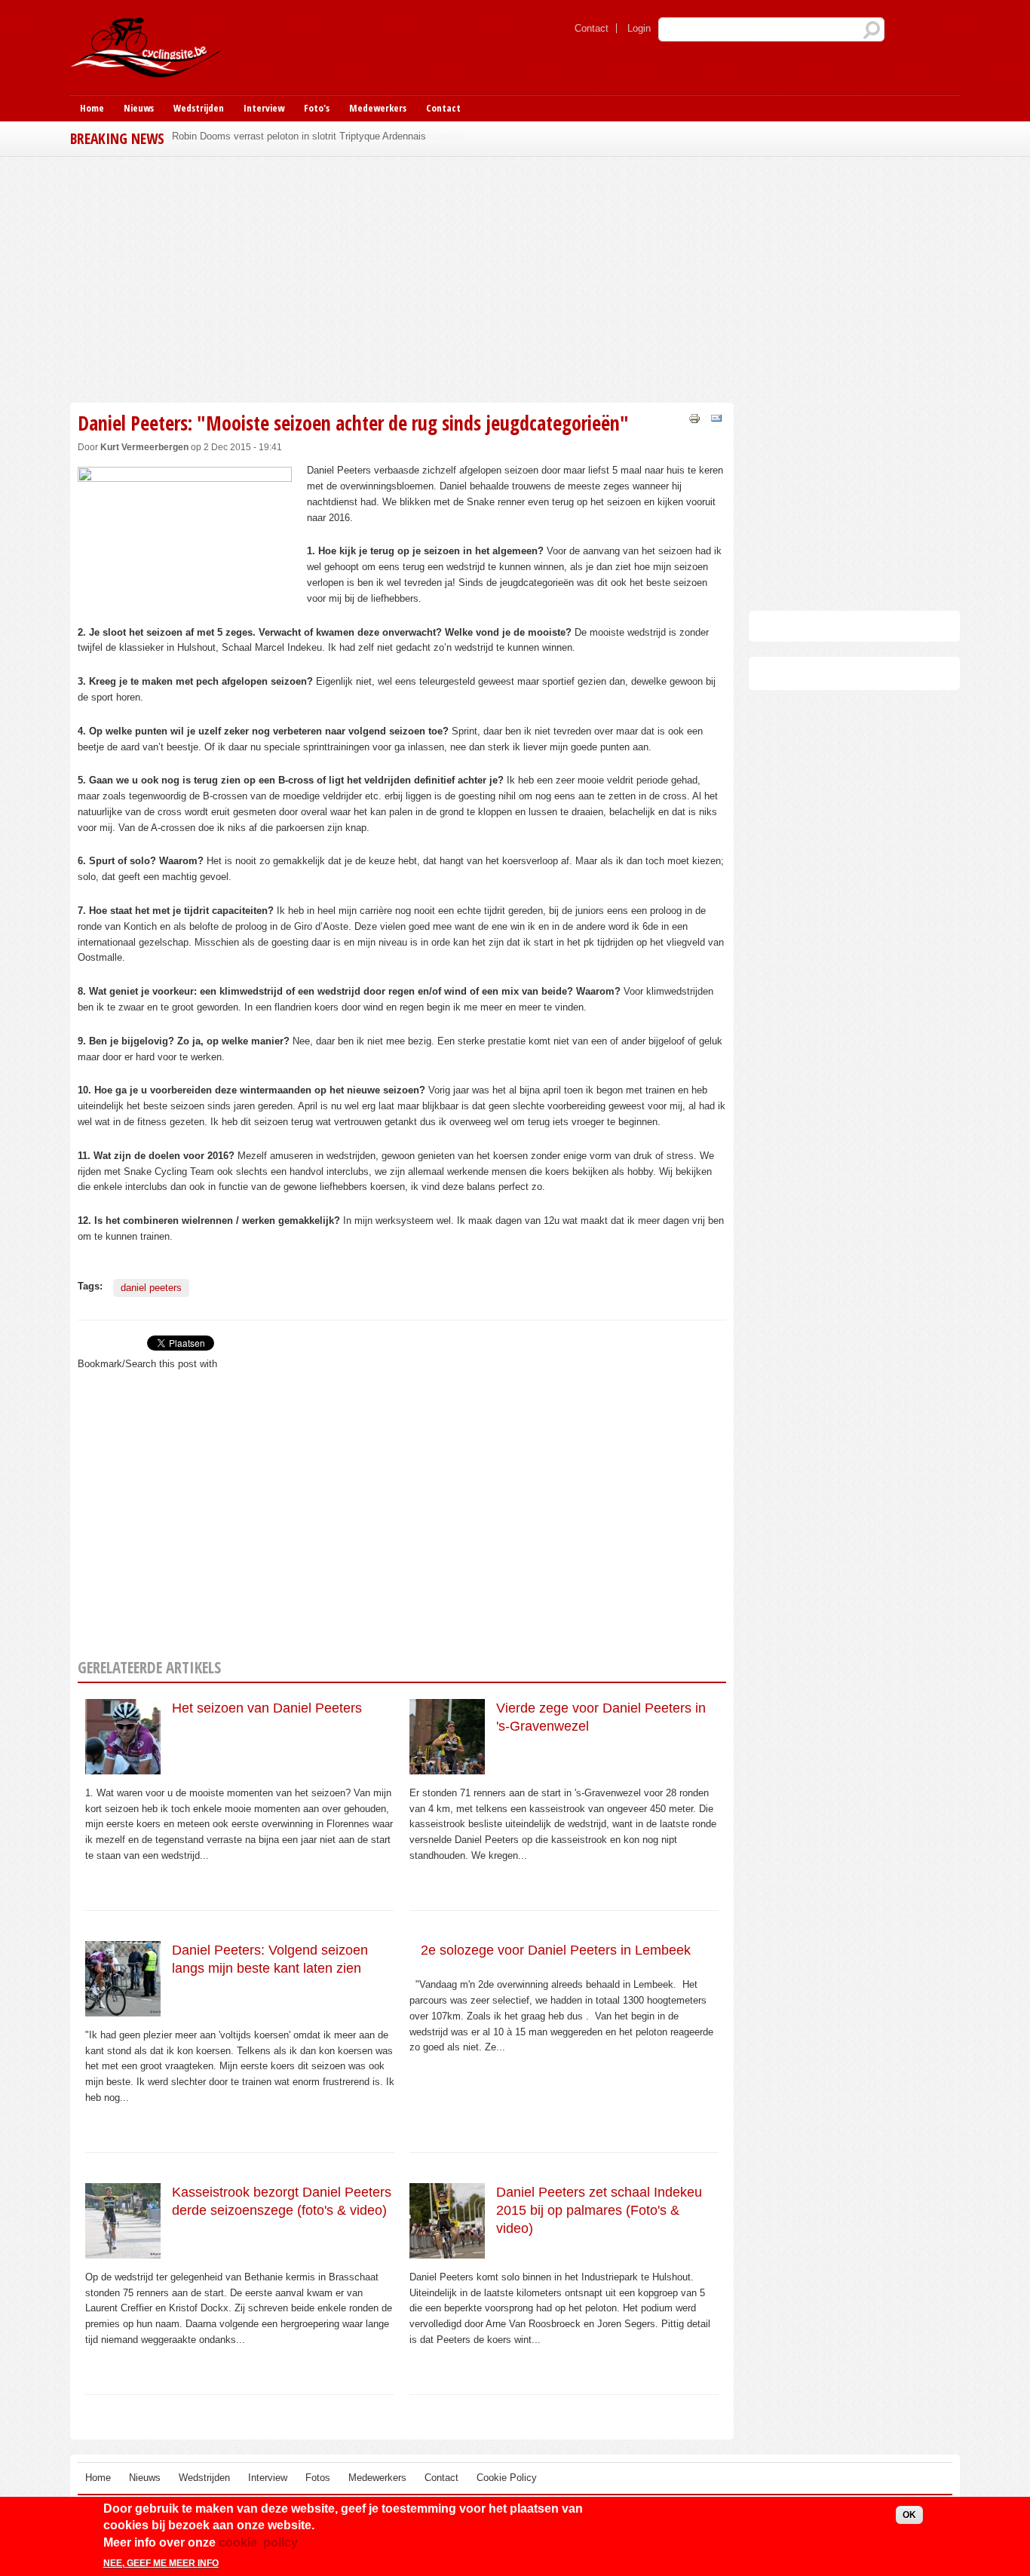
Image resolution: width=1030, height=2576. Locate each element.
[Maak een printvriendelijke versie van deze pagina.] (694, 417)
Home (92, 108)
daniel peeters (151, 1288)
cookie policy (258, 2542)
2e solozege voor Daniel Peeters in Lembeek (556, 1950)
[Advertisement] (402, 278)
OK (909, 2515)
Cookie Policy (507, 2478)
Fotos (318, 2478)
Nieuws (139, 108)
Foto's (317, 108)
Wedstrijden (199, 108)
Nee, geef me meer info (161, 2563)
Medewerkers (378, 108)
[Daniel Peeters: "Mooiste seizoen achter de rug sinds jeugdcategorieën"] (185, 579)
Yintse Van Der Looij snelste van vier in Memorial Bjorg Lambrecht (317, 136)
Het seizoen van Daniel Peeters (267, 1708)
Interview (264, 108)
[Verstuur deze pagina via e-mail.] (716, 417)
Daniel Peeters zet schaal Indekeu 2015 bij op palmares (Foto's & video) (599, 2211)
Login (639, 28)
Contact (592, 28)
